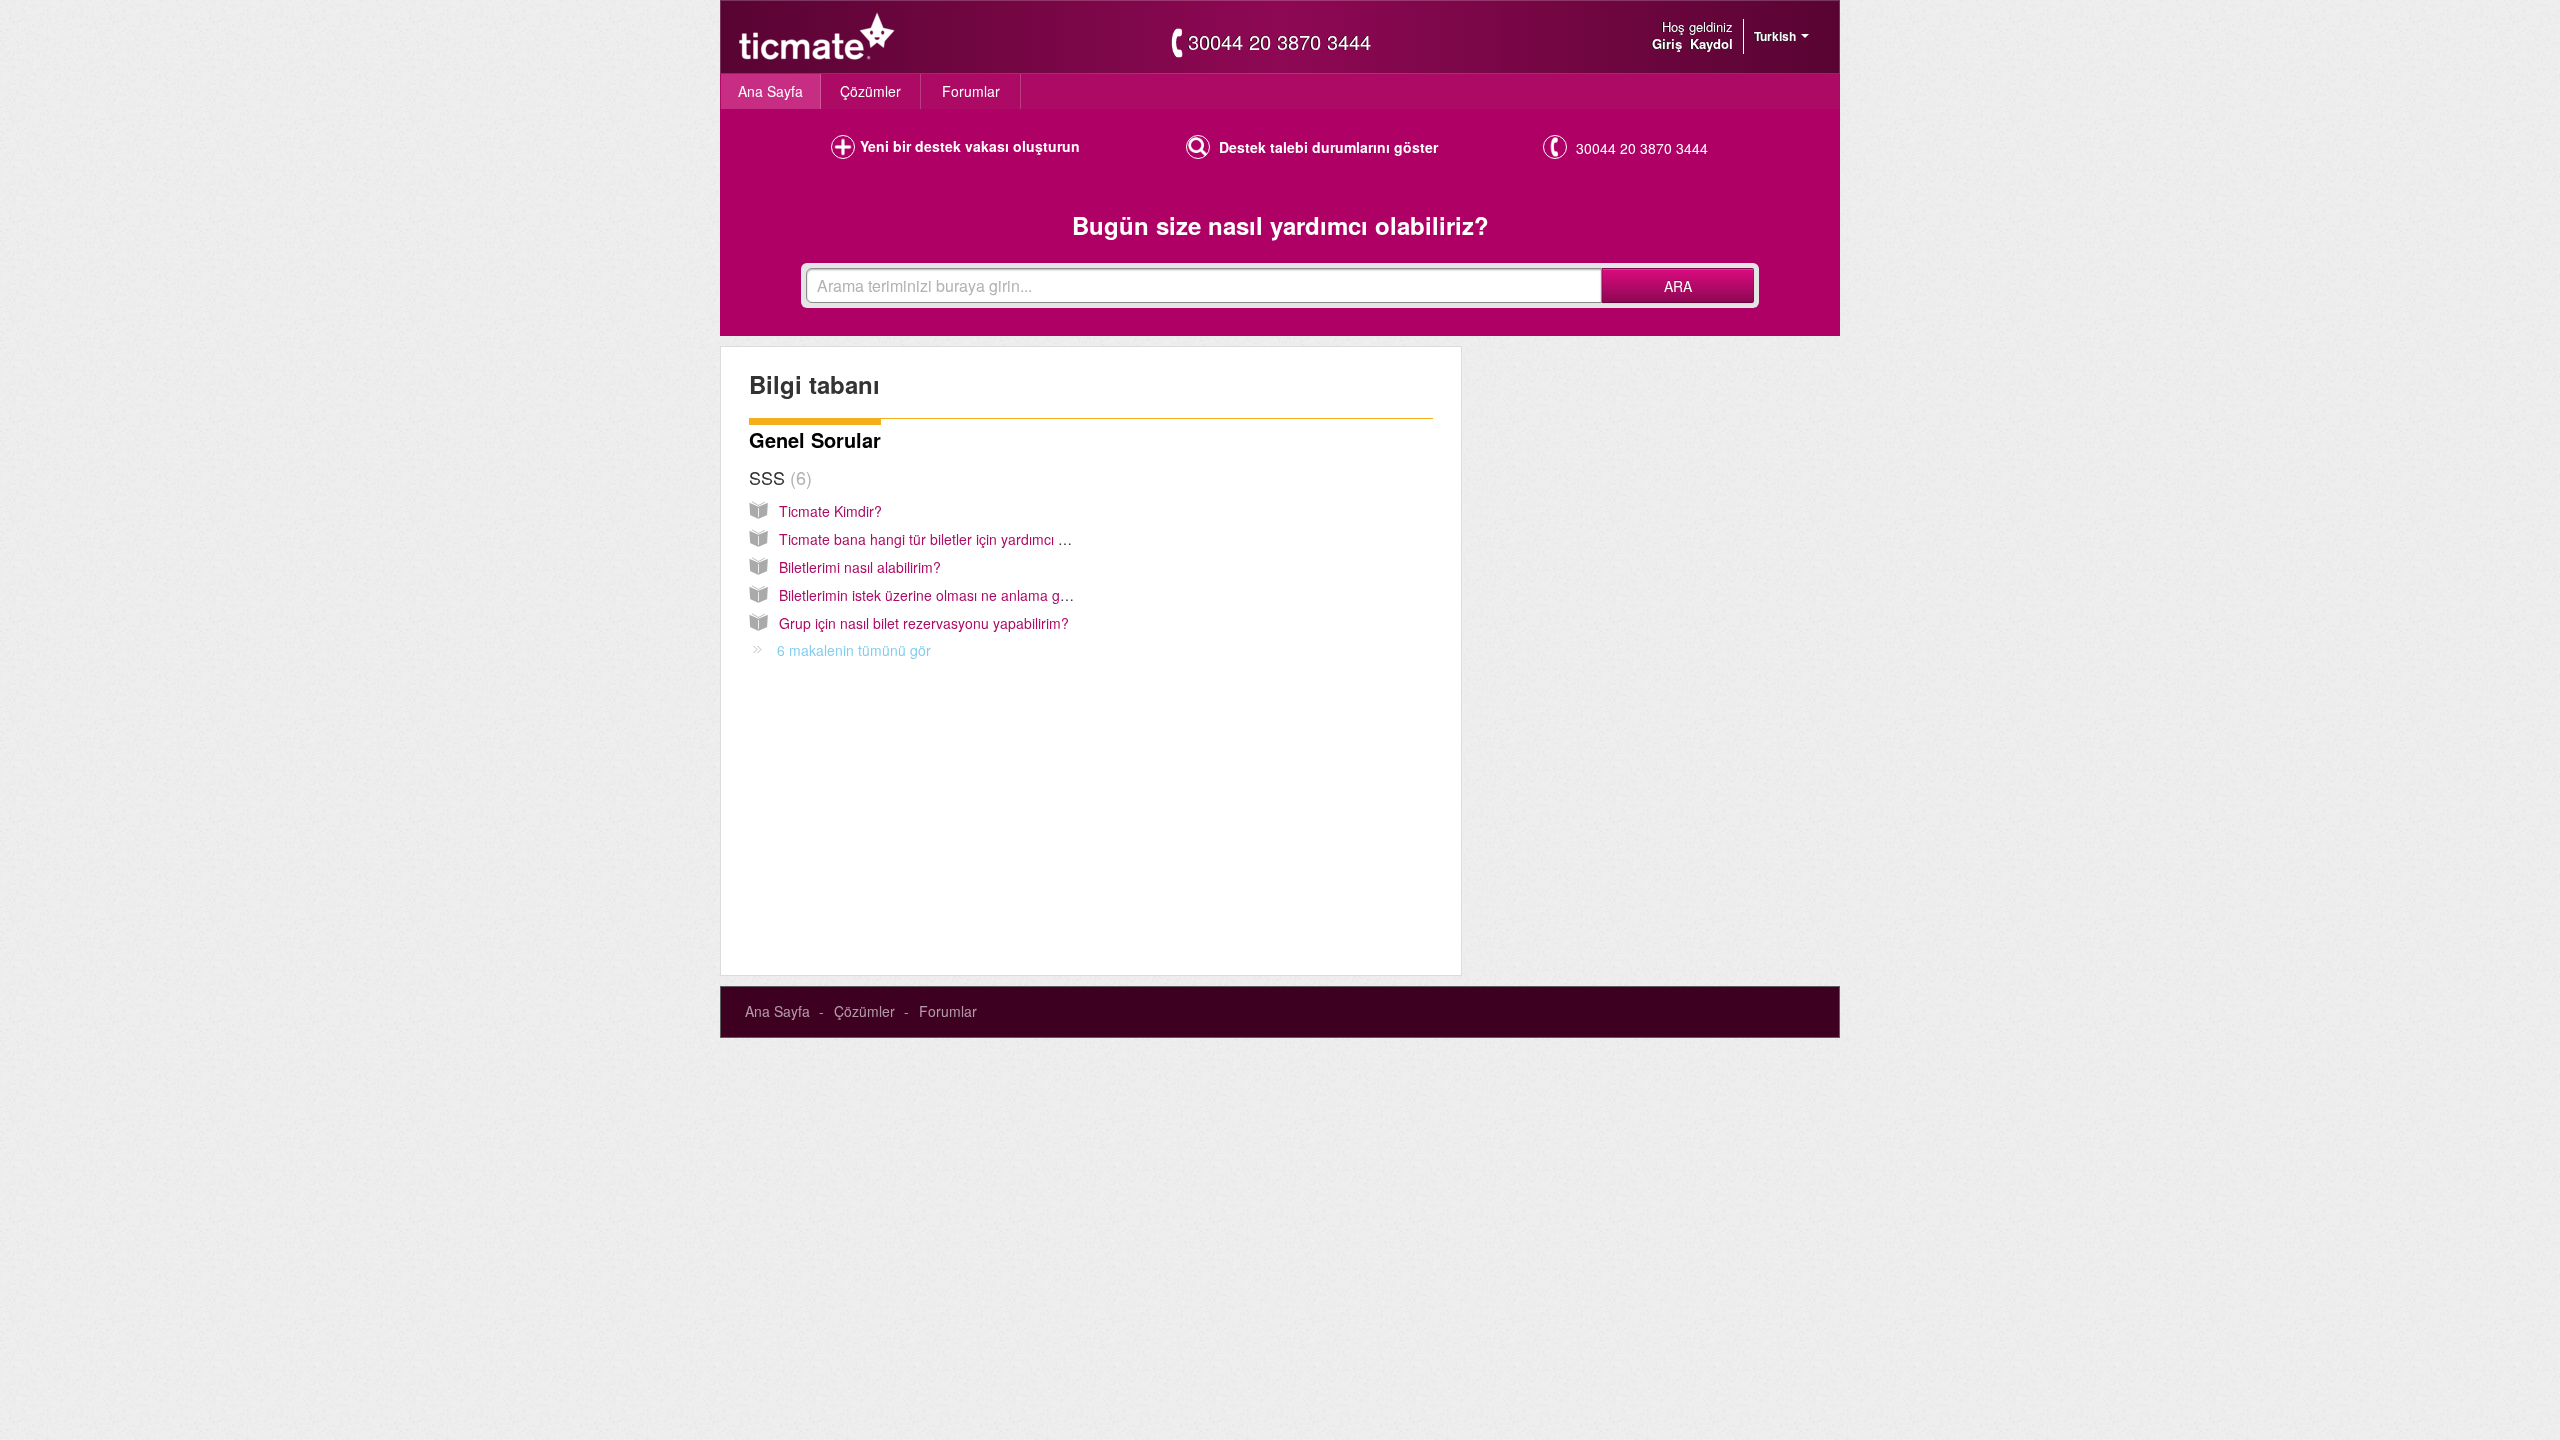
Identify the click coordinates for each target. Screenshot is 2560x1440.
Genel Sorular (815, 439)
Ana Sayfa (770, 91)
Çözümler (870, 91)
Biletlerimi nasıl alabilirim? (860, 567)
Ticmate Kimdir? (830, 511)
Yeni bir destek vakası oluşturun (970, 146)
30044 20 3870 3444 (1279, 42)
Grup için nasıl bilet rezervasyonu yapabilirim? (924, 623)
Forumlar (971, 91)
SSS (777, 477)
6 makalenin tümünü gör (854, 650)
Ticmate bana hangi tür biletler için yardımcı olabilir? (943, 539)
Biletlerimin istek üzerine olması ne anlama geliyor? (940, 595)
